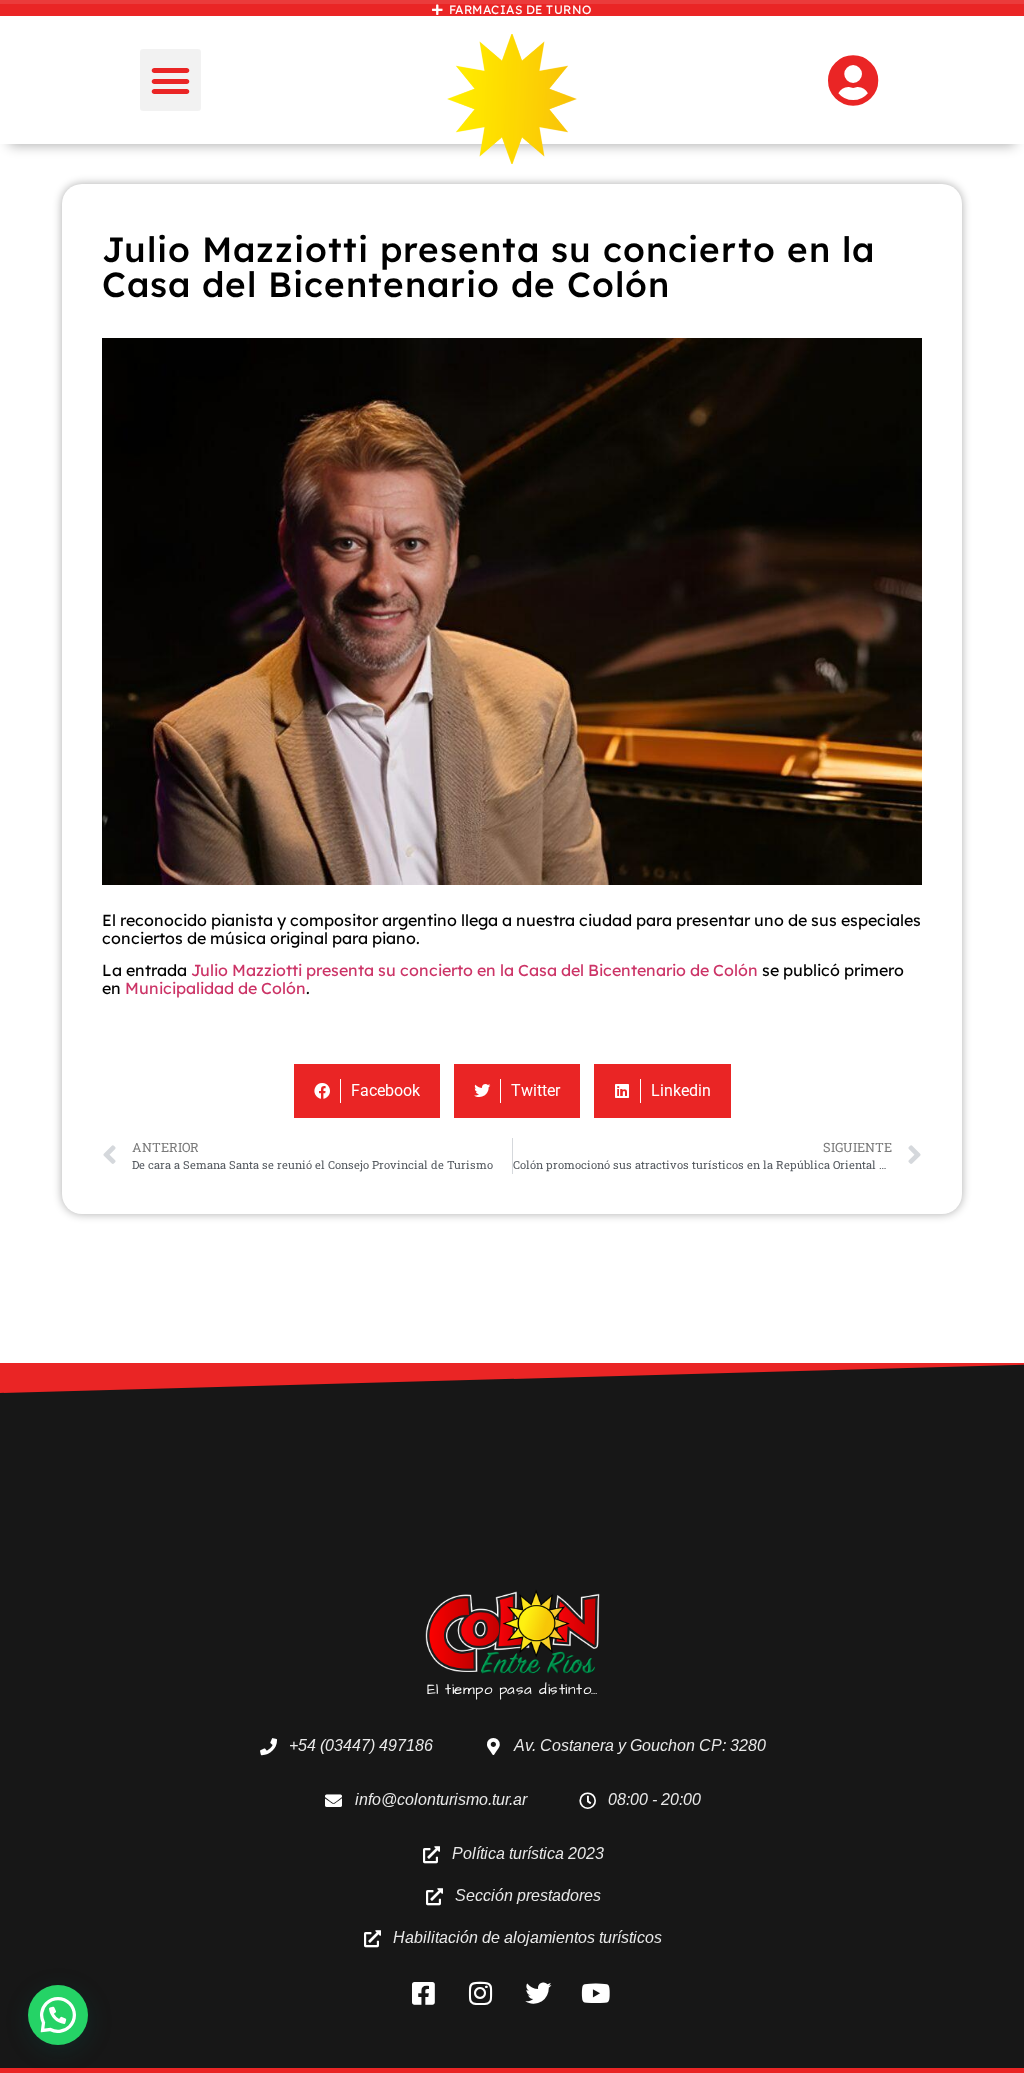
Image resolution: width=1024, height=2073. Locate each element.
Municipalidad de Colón (215, 988)
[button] (171, 80)
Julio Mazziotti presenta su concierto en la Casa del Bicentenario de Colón (474, 970)
